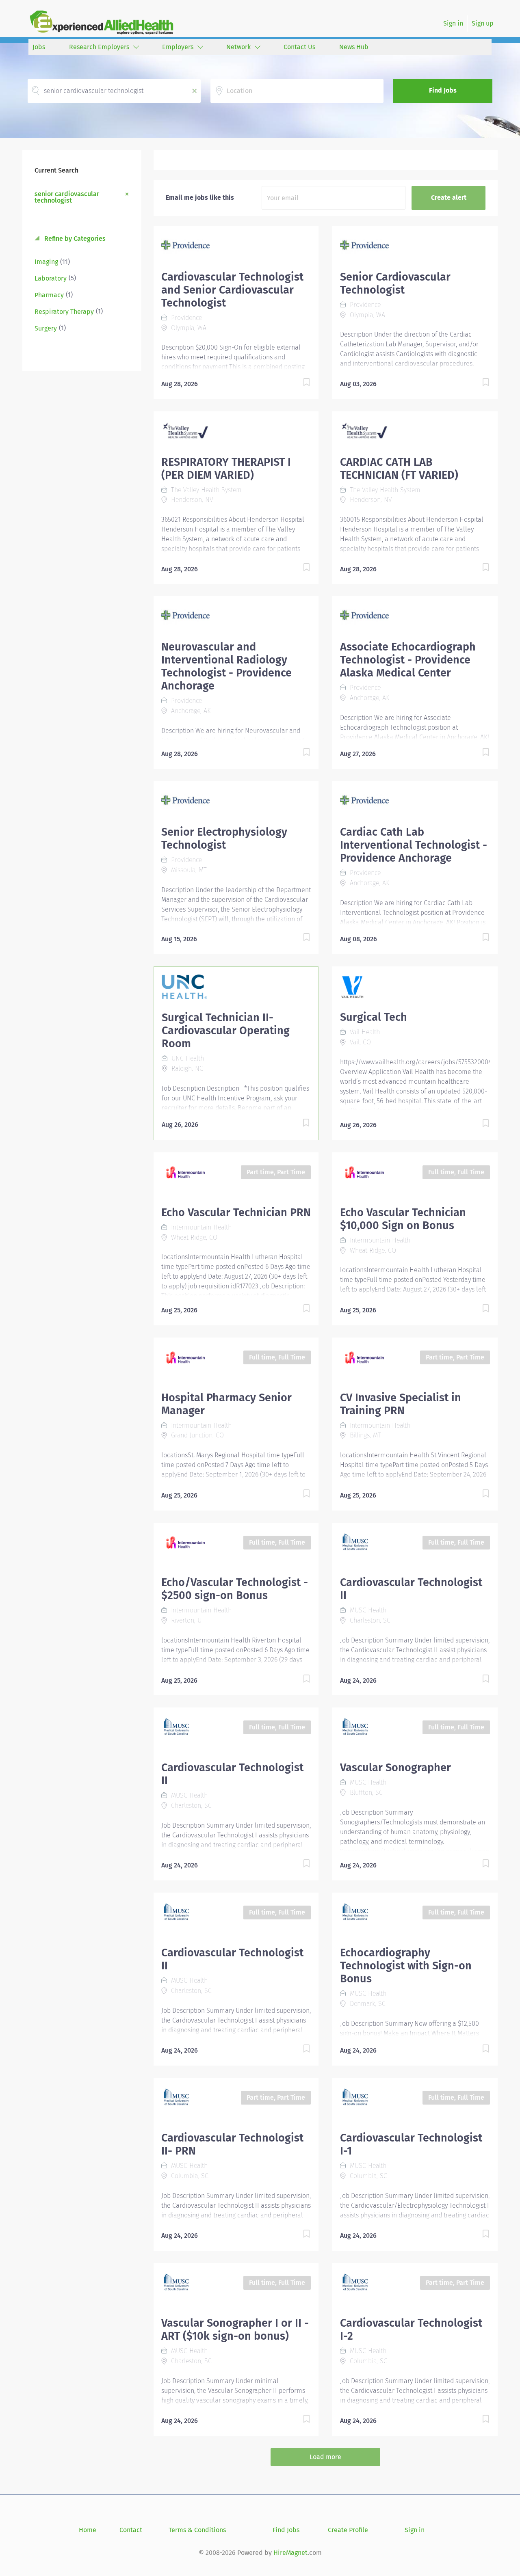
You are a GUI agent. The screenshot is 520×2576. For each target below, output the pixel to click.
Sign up (483, 23)
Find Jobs (443, 90)
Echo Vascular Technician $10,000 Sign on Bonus (403, 1219)
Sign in (453, 23)
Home (88, 2530)
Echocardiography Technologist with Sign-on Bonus (406, 1966)
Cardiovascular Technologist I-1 (411, 2144)
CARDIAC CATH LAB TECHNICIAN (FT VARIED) (399, 469)
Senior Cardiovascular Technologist (395, 283)
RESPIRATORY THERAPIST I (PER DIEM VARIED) (226, 469)
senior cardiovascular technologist (67, 197)
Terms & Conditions (197, 2530)
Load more (325, 2457)
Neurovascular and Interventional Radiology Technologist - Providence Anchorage (226, 666)
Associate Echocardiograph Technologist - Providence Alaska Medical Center (408, 660)
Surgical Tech (374, 1017)
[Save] (298, 384)
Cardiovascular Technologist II (411, 1589)
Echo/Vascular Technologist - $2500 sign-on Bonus (235, 1589)
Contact (131, 2530)
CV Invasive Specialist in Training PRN (401, 1404)
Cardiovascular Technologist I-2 (411, 2330)
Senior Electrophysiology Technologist (224, 838)
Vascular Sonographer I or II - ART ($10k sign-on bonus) (235, 2330)
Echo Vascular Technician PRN (236, 1212)
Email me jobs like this (200, 198)
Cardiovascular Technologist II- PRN (232, 2144)
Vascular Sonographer (395, 1768)
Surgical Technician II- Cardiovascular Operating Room (226, 1031)
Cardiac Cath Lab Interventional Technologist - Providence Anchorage (414, 845)
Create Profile (348, 2530)
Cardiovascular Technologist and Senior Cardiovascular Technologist (232, 290)
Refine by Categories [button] (74, 239)
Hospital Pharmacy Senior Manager (226, 1404)
